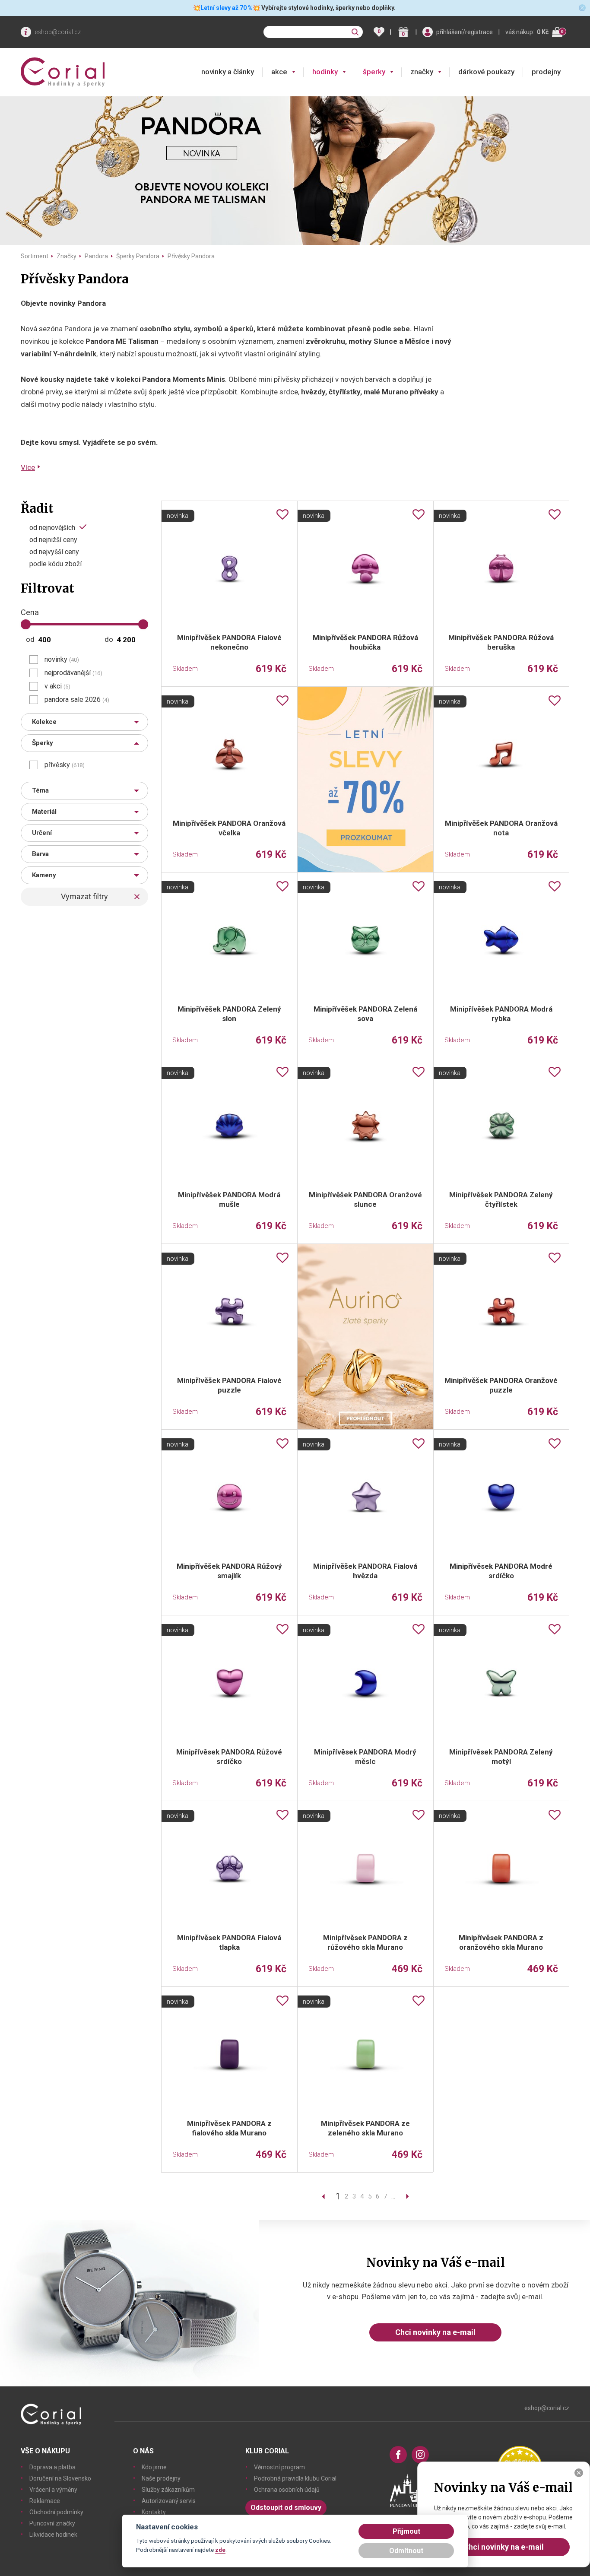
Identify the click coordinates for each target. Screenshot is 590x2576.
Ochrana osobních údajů (287, 2490)
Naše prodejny (161, 2478)
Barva (40, 854)
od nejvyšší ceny (54, 552)
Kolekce (44, 722)
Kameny (44, 875)
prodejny (546, 72)
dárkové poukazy (486, 72)
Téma (40, 790)
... (393, 2196)
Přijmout (406, 2531)
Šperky (43, 743)
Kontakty (154, 2512)
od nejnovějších (52, 527)
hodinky (325, 72)
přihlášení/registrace (465, 32)
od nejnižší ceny (53, 540)
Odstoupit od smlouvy (286, 2508)
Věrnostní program (279, 2467)
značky (422, 72)
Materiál (44, 812)
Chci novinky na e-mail (435, 2332)
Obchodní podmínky (56, 2512)
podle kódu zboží (56, 564)
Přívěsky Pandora (191, 256)
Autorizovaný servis (169, 2501)
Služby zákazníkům (168, 2490)
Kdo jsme (154, 2467)
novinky (62, 660)
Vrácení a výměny (53, 2490)
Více (28, 467)
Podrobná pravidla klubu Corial (295, 2478)
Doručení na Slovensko (60, 2478)
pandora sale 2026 (77, 700)
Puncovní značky (52, 2523)
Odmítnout (406, 2551)
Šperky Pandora (138, 256)
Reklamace (45, 2501)
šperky (374, 72)
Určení (42, 833)
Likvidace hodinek (53, 2535)
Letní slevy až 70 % (227, 8)
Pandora (96, 256)
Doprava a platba (52, 2467)
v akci (57, 686)
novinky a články (228, 72)
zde (220, 2550)
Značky (67, 256)
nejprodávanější (73, 673)
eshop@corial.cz (58, 32)
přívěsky (65, 765)
